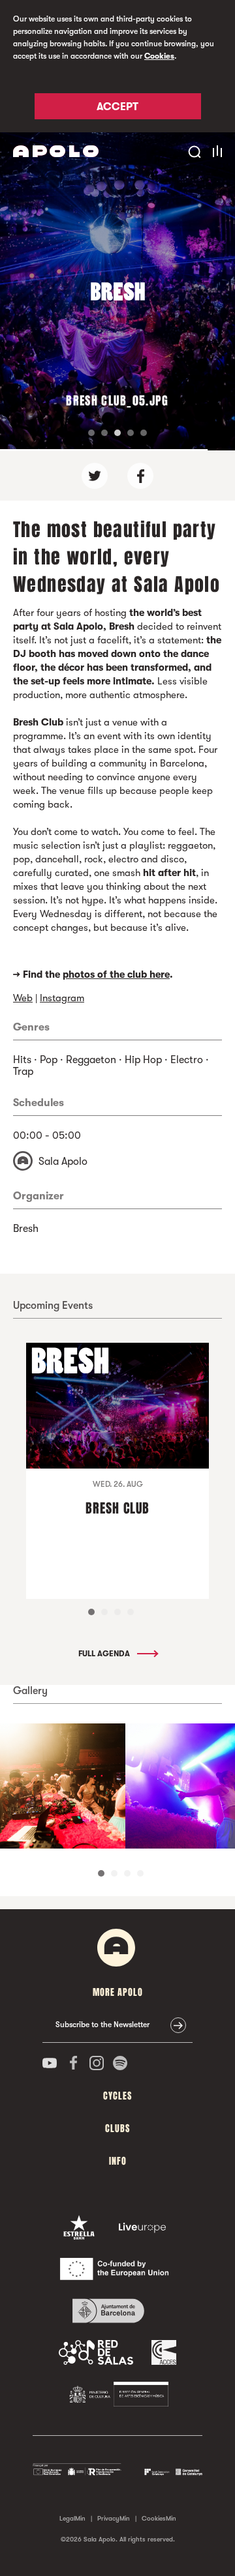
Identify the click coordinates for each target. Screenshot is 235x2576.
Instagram (62, 998)
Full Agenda (105, 1654)
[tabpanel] (63, 1786)
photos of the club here (116, 974)
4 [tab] (131, 1612)
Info (118, 2161)
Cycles (117, 2096)
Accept (117, 107)
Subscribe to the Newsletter (102, 2025)
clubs (117, 2129)
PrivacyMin (114, 2518)
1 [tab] (91, 1612)
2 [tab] (104, 1612)
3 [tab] (117, 1612)
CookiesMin (159, 2518)
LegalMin (72, 2518)
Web (23, 998)
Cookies (159, 56)
